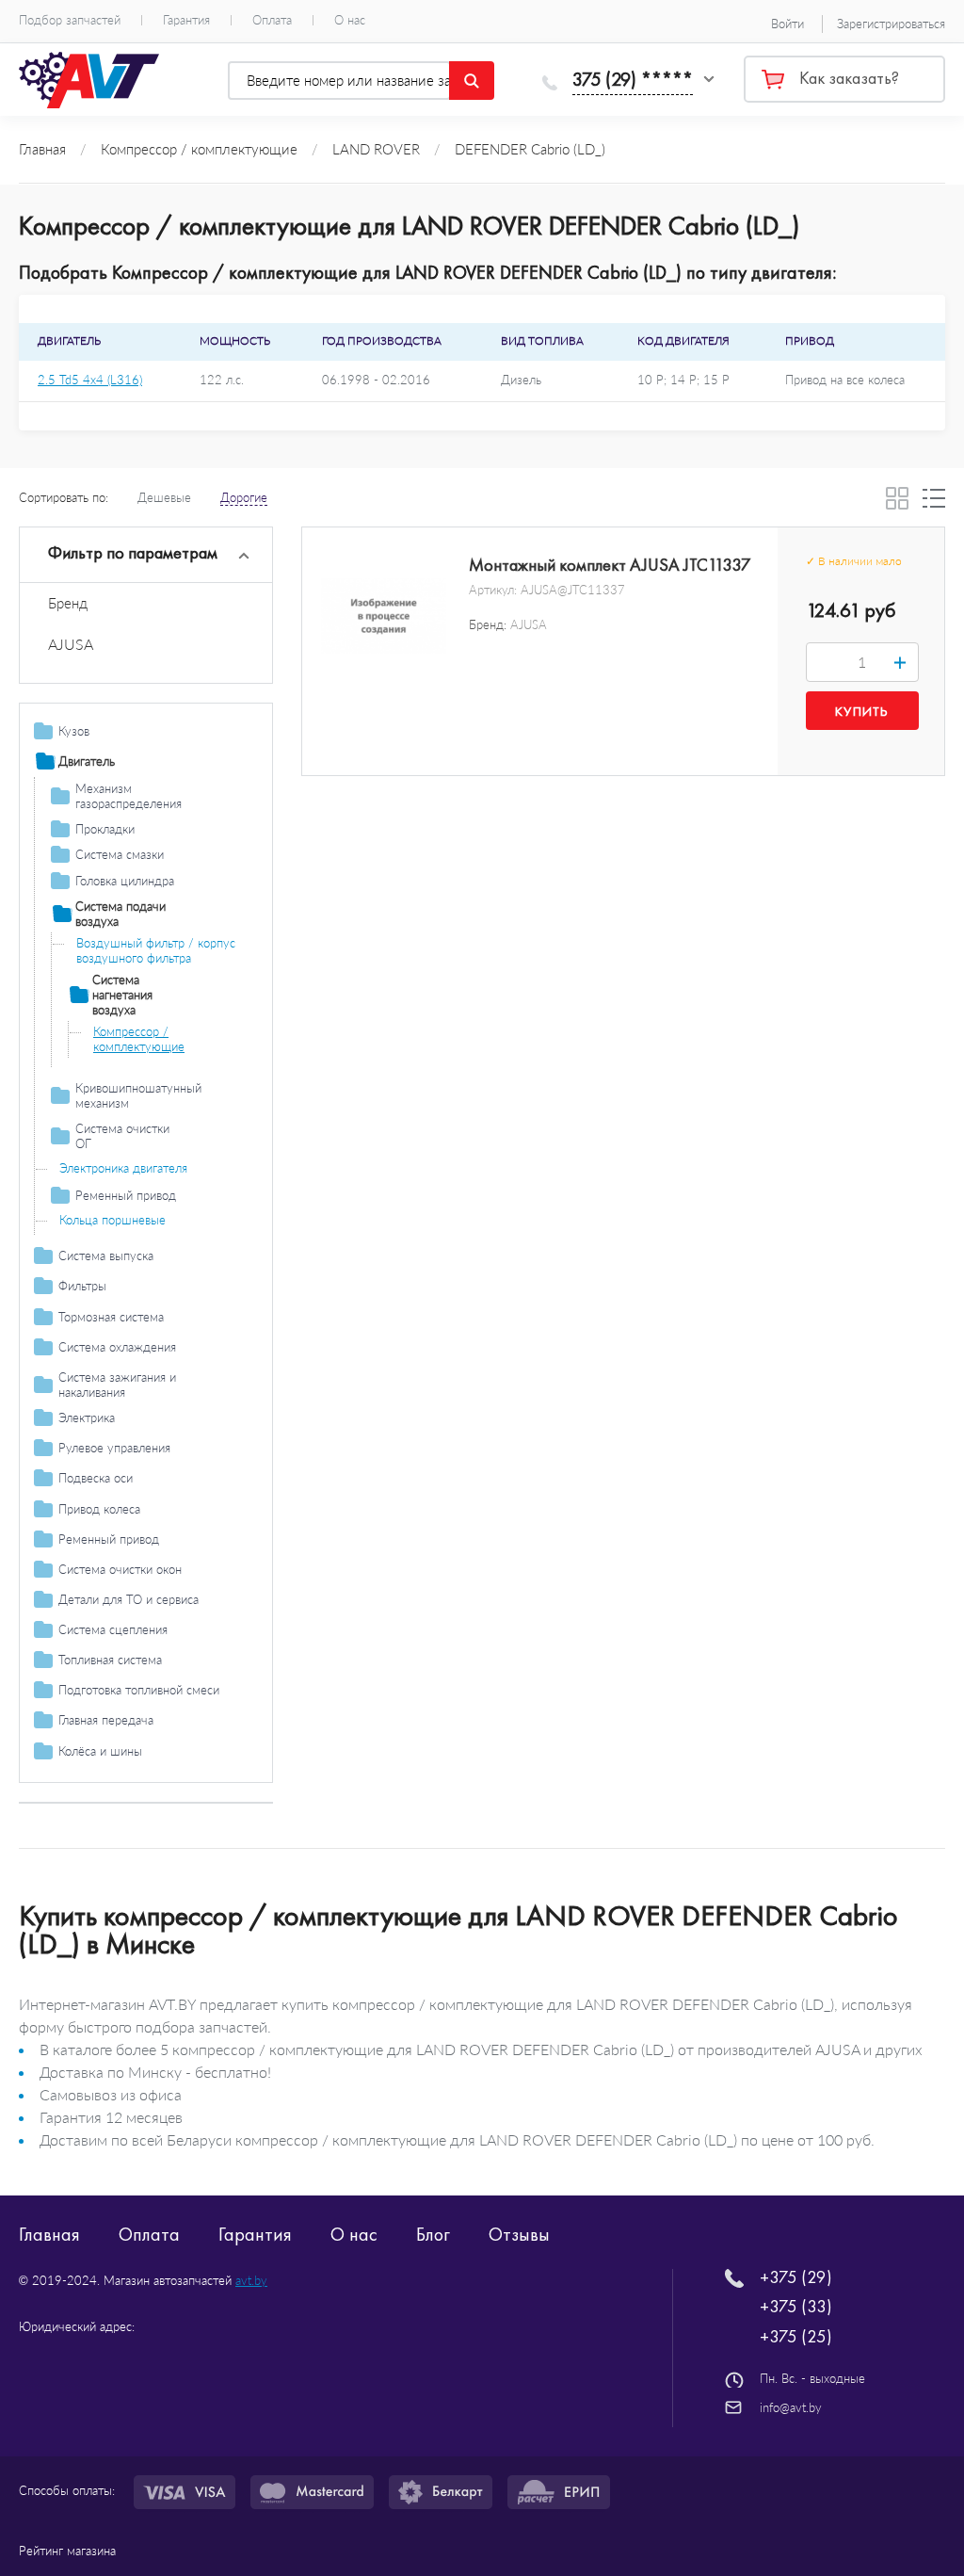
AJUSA (71, 644)
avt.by (251, 2280)
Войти (787, 24)
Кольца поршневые (112, 1220)
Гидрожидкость (102, 1823)
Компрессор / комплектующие (139, 1039)
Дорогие (244, 497)
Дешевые (164, 497)
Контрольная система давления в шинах (150, 1784)
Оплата (272, 20)
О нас (350, 20)
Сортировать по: (64, 497)
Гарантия (186, 20)
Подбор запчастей (70, 20)
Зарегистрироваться (891, 24)
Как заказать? (849, 78)
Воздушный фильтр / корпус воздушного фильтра (156, 950)
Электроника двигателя (123, 1168)
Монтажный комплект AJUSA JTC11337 (610, 565)
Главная (49, 2234)
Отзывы (519, 2234)
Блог (433, 2234)
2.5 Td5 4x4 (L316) (90, 380)
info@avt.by (791, 2407)
